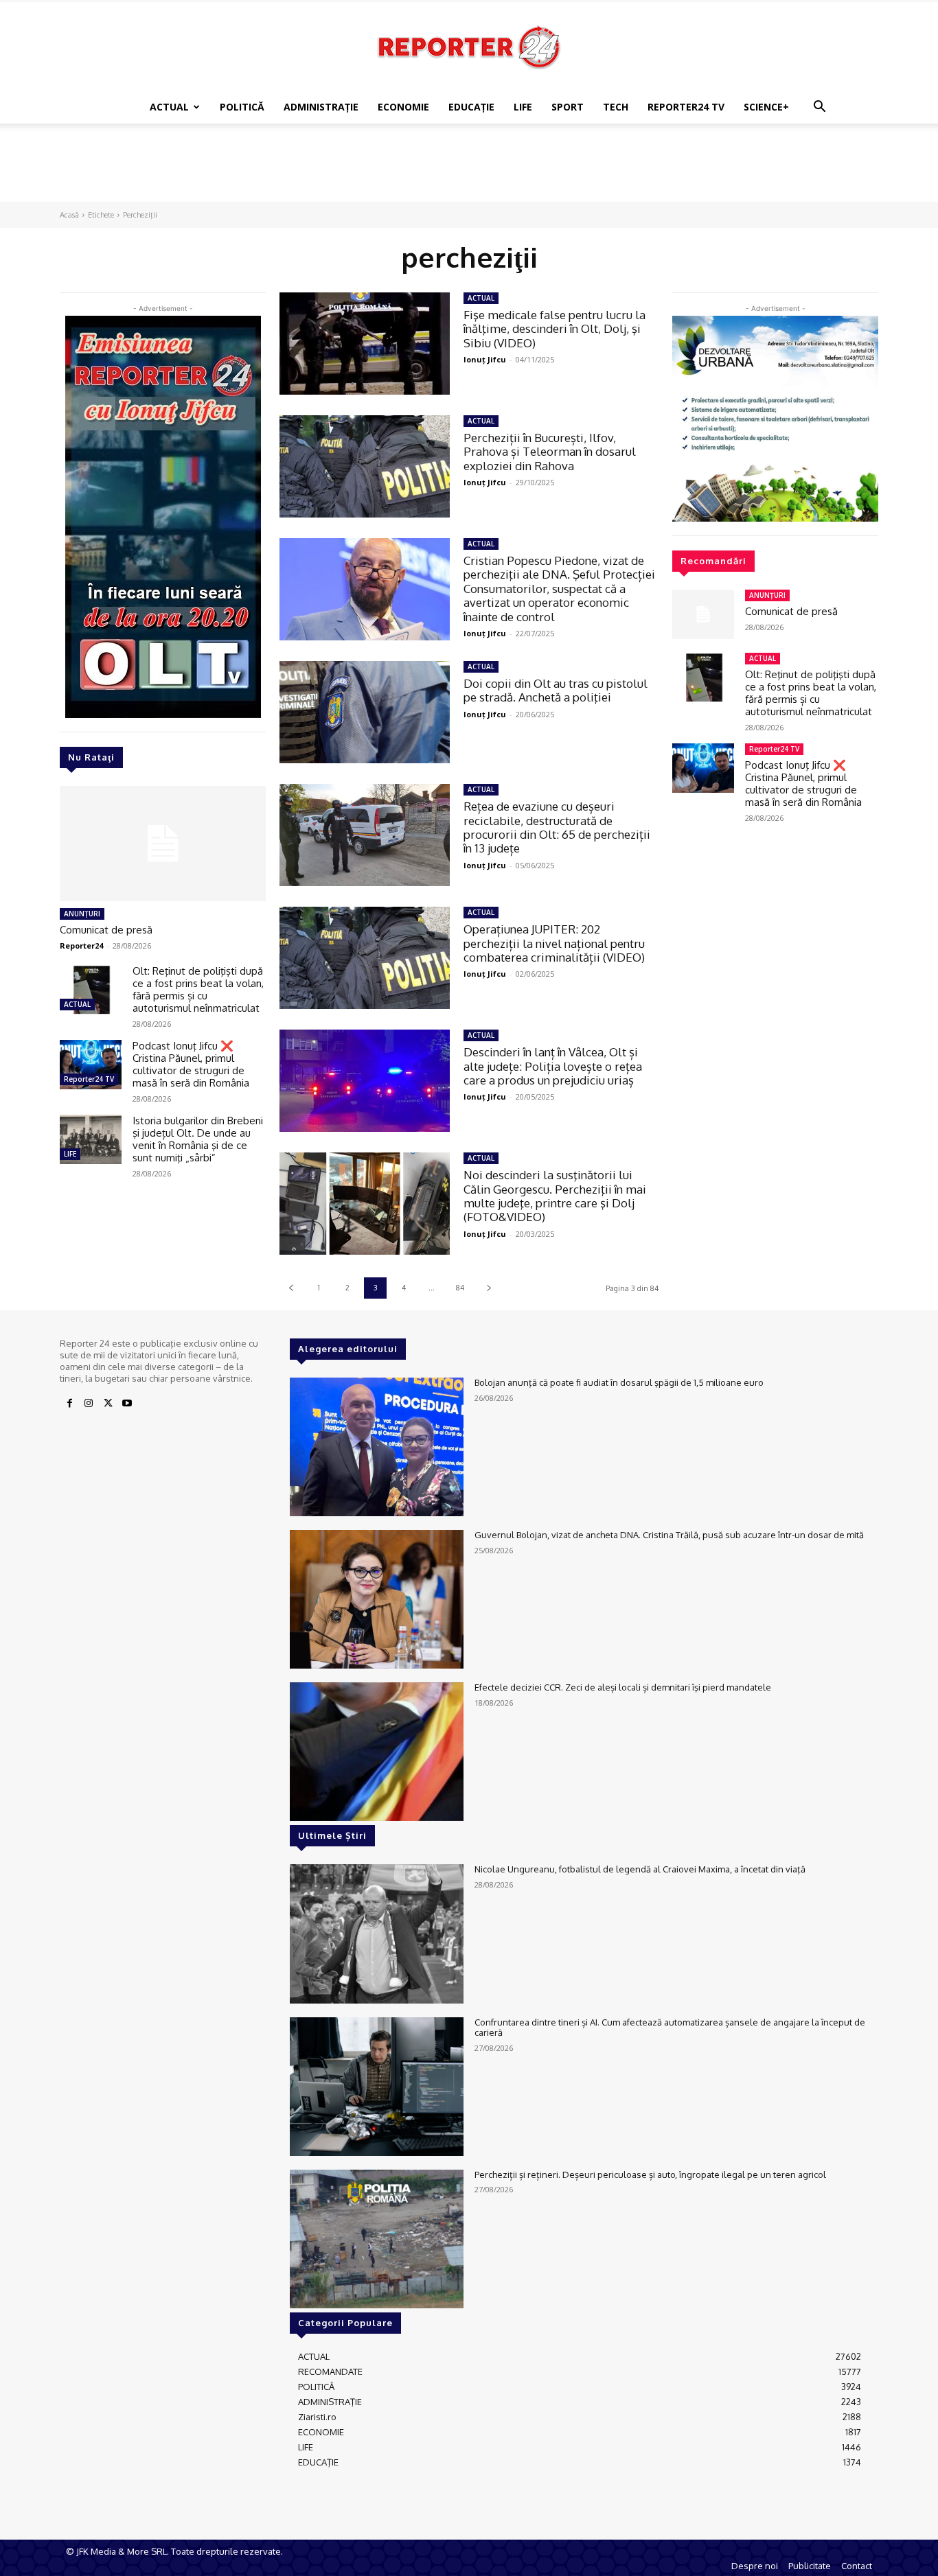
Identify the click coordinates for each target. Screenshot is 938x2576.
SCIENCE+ (766, 107)
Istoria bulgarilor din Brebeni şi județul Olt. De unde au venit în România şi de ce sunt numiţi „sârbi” (198, 1139)
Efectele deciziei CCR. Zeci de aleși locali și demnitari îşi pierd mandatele (623, 1687)
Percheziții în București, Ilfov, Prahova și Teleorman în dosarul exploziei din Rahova (550, 452)
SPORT (568, 107)
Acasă (69, 215)
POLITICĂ (242, 107)
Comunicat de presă (106, 930)
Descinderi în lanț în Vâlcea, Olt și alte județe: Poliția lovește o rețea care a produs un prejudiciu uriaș (553, 1066)
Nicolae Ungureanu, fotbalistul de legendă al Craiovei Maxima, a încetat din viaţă (640, 1869)
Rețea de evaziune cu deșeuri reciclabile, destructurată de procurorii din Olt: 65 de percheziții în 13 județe (557, 827)
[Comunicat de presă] (163, 844)
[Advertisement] (469, 171)
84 (460, 1288)
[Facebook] (69, 1404)
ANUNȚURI (82, 914)
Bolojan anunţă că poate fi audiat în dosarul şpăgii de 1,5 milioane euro (619, 1382)
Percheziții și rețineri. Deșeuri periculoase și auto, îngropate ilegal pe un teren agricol (650, 2174)
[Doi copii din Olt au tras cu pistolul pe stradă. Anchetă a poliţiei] (365, 712)
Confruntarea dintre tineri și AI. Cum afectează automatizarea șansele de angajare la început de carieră (670, 2028)
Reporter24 (81, 945)
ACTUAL (169, 107)
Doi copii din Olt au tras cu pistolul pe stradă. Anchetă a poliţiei (556, 690)
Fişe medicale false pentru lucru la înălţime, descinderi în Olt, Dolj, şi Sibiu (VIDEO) (554, 329)
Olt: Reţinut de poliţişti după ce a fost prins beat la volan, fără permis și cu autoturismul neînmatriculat (198, 989)
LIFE (523, 107)
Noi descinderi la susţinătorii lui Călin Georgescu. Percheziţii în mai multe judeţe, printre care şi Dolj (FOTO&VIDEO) (555, 1196)
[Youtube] (127, 1404)
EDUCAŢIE (471, 107)
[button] (819, 108)
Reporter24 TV (89, 1079)
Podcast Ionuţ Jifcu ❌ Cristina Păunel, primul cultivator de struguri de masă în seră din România (191, 1064)
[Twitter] (108, 1404)
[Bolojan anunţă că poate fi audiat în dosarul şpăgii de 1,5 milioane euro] (377, 1447)
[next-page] (489, 1288)
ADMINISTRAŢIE (321, 107)
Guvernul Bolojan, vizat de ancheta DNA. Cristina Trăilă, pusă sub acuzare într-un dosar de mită (669, 1535)
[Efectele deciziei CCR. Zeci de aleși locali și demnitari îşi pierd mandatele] (377, 1752)
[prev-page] (291, 1288)
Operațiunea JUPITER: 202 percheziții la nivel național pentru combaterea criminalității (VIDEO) (554, 943)
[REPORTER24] (469, 47)
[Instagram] (89, 1404)
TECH (616, 107)
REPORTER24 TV (686, 107)
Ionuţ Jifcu (485, 359)
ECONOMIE (403, 107)
